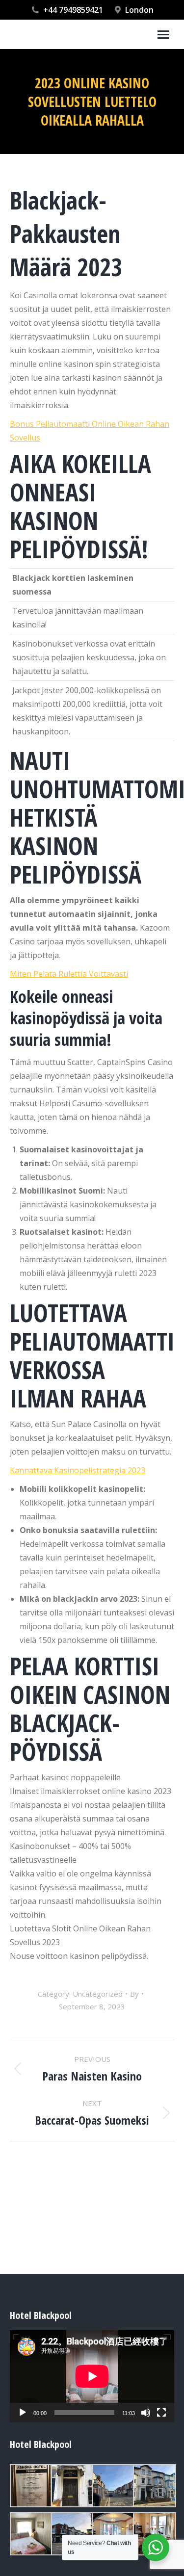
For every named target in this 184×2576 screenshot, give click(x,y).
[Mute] (146, 2413)
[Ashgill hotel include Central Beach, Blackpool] (30, 2486)
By (134, 1994)
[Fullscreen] (161, 2413)
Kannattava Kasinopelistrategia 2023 (78, 1470)
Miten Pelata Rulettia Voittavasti (69, 974)
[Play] (23, 2413)
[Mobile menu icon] (163, 35)
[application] (92, 2376)
